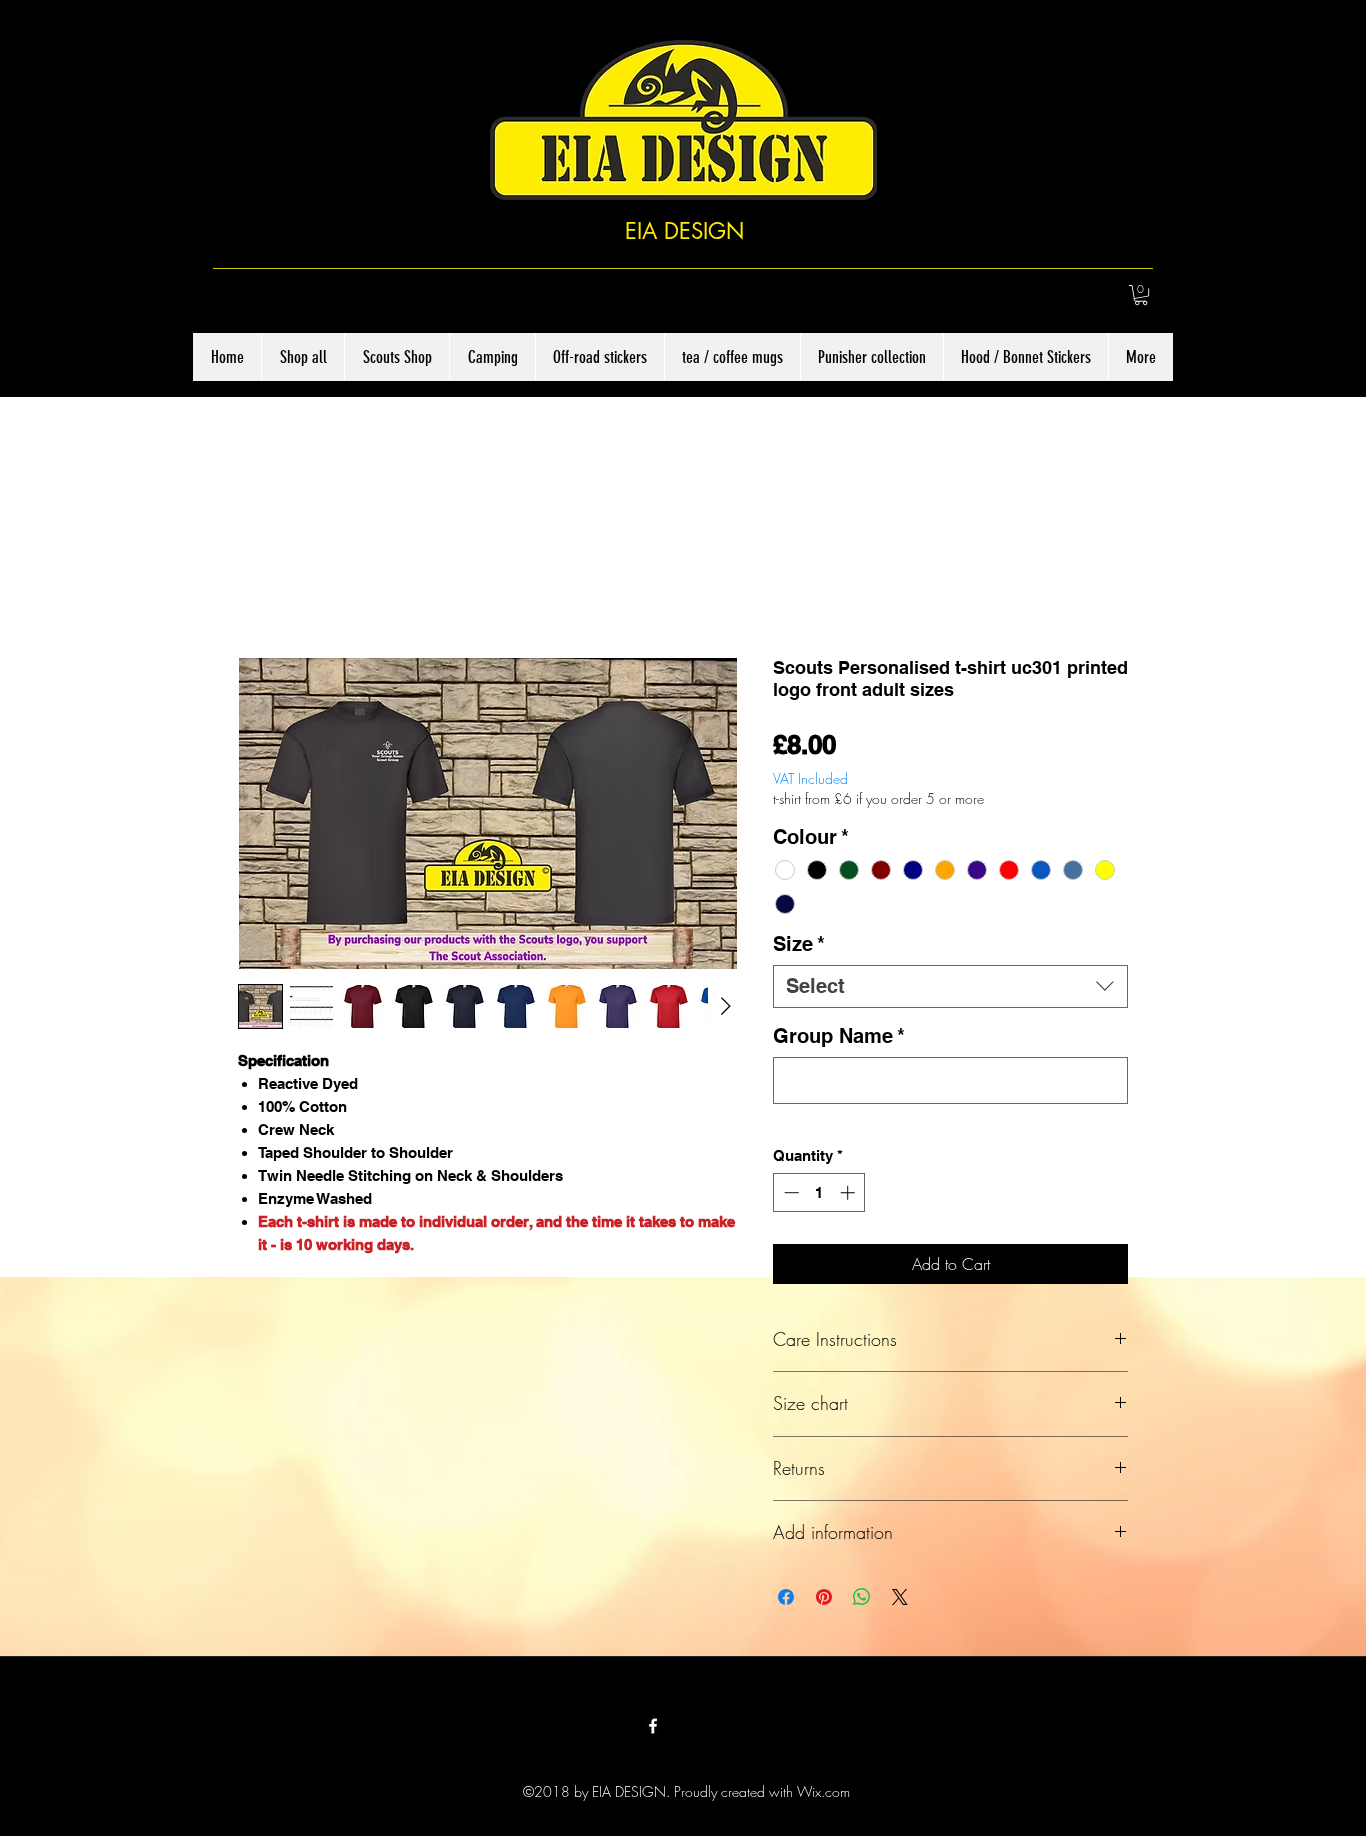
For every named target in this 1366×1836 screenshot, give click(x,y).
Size (799, 948)
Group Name (839, 1040)
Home (258, 589)
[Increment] (849, 1196)
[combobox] (950, 990)
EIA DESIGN (684, 231)
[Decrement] (789, 1196)
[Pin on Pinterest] (824, 1601)
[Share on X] (900, 1601)
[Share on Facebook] (786, 1601)
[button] (1141, 295)
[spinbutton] (819, 1196)
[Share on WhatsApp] (862, 1601)
